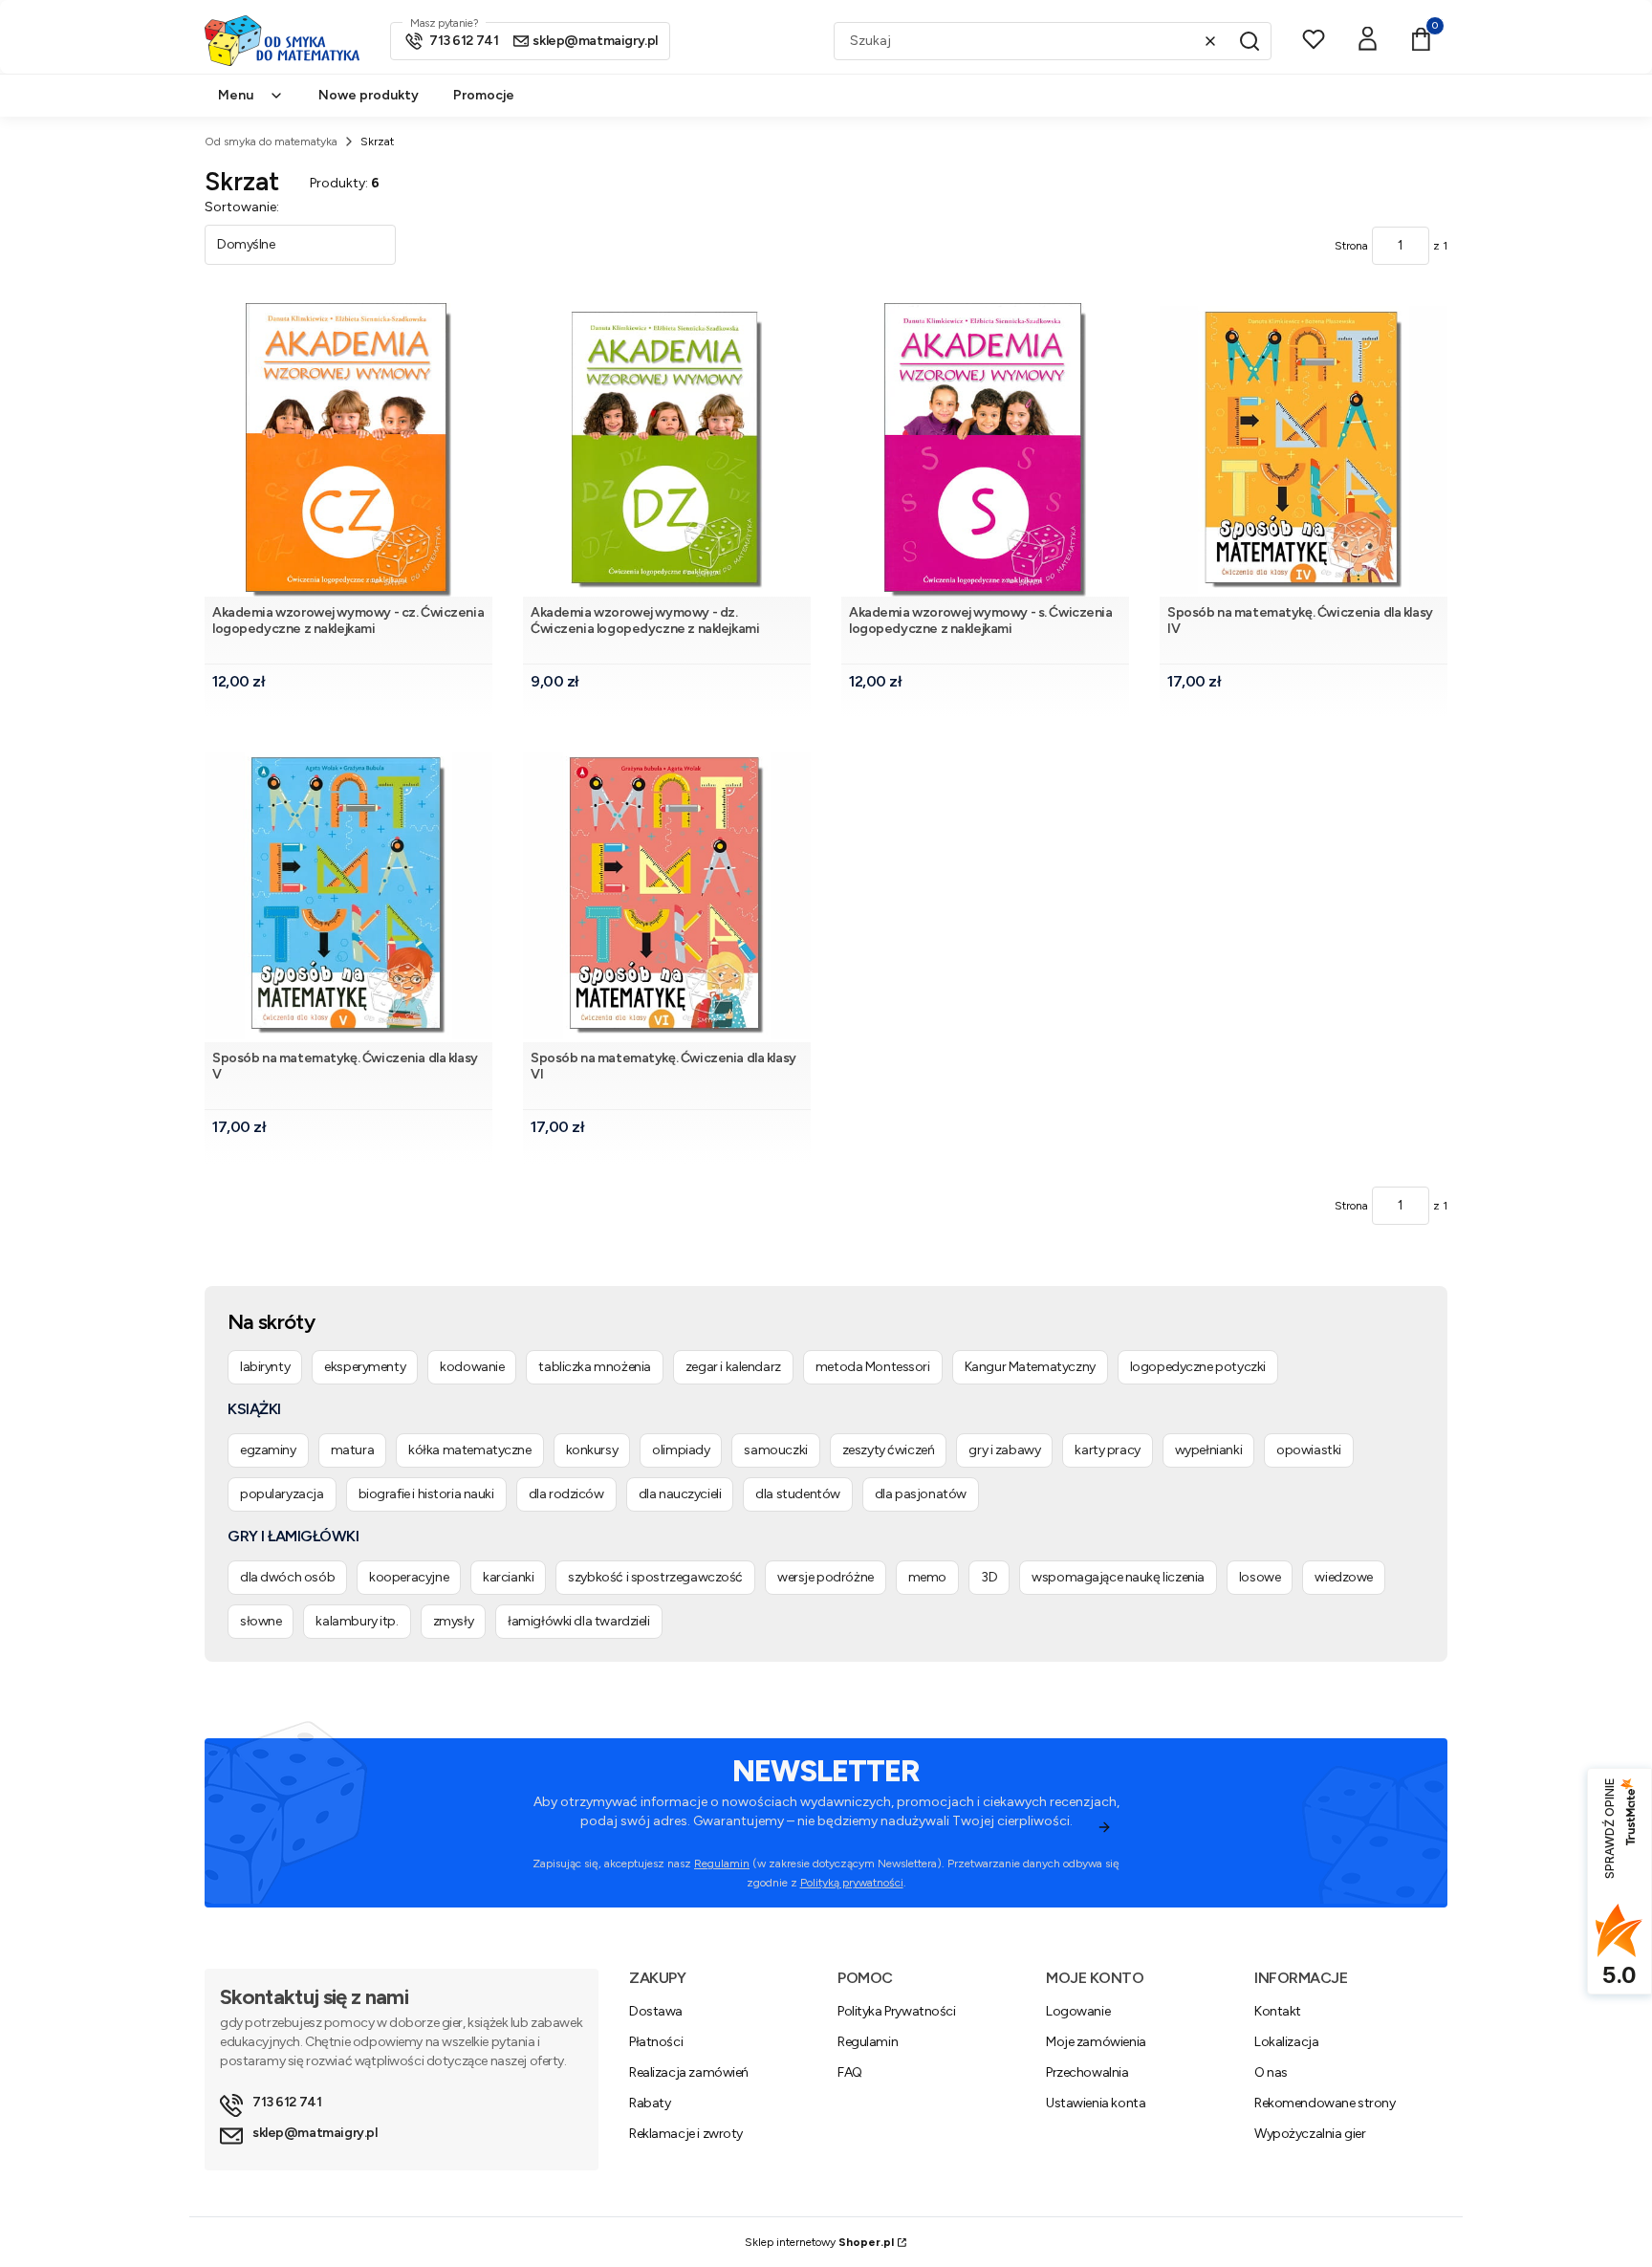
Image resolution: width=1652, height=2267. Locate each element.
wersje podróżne (826, 1577)
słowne (261, 1621)
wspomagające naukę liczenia (1118, 1577)
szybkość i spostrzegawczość (655, 1577)
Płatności (656, 2042)
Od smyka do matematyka (271, 142)
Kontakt (1278, 2011)
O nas (1271, 2072)
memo (927, 1577)
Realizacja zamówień (689, 2072)
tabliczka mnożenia (594, 1367)
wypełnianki (1208, 1450)
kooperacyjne (409, 1577)
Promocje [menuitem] (484, 95)
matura (352, 1450)
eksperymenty (365, 1367)
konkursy (592, 1450)
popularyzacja (282, 1494)
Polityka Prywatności (897, 2011)
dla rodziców (566, 1494)
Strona (1351, 246)
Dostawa (656, 2011)
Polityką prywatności (852, 1883)
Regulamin (722, 1864)
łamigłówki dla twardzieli (579, 1621)
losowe (1260, 1577)
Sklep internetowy (819, 2242)
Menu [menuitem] (236, 95)
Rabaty (650, 2103)
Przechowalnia (1087, 2072)
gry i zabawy (1004, 1450)
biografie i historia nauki (426, 1494)
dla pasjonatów (921, 1494)
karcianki (508, 1577)
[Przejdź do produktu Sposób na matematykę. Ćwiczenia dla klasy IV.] (1304, 450)
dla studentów (798, 1494)
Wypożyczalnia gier (1310, 2134)
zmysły (453, 1621)
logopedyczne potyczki (1198, 1367)
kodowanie (472, 1367)
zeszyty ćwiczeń (889, 1450)
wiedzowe (1344, 1577)
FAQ (850, 2072)
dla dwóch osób (287, 1577)
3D (989, 1577)
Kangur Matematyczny (1030, 1367)
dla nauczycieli (680, 1494)
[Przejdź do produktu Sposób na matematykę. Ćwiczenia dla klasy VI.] (667, 895)
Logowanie (1078, 2011)
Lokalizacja (1286, 2042)
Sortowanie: (242, 207)
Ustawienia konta (1096, 2103)
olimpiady (681, 1450)
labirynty (265, 1367)
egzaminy (268, 1450)
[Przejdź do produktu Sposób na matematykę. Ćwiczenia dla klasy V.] (348, 895)
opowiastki (1309, 1450)
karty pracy (1107, 1450)
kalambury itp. (357, 1621)
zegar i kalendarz (733, 1367)
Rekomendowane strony (1325, 2103)
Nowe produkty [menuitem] (369, 95)
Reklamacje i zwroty (686, 2134)
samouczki (775, 1450)
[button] (1250, 41)
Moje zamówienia (1096, 2042)
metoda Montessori (873, 1367)
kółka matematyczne (469, 1450)
